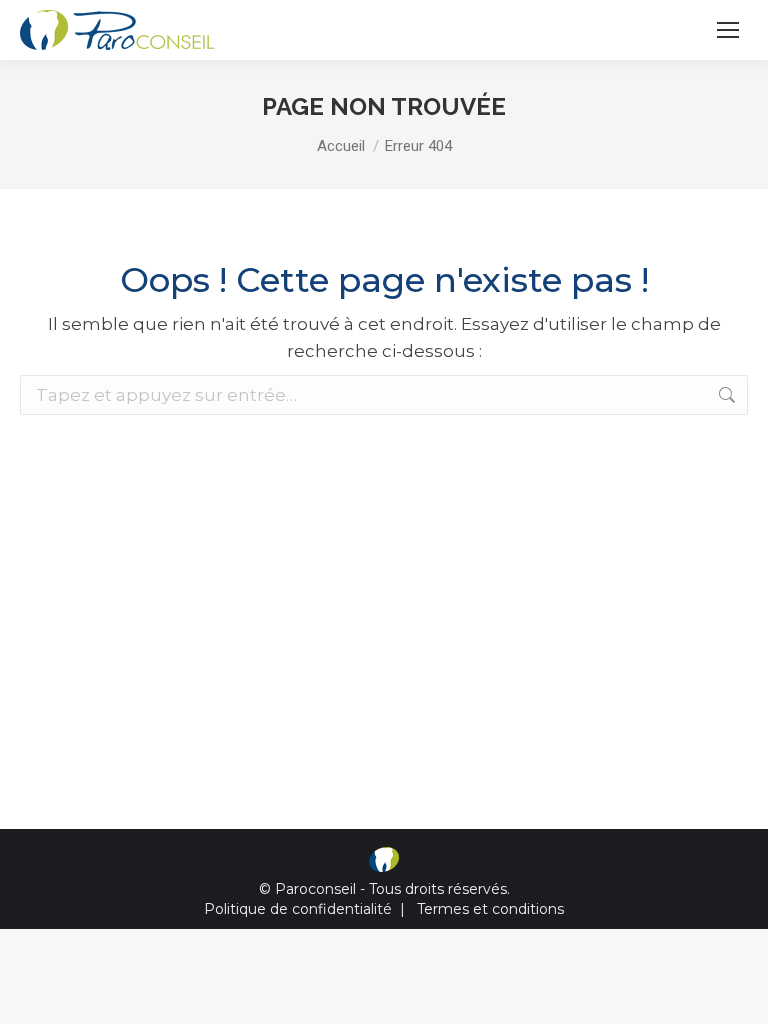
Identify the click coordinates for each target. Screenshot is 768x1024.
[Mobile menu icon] (728, 30)
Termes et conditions (490, 909)
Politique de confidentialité (298, 909)
